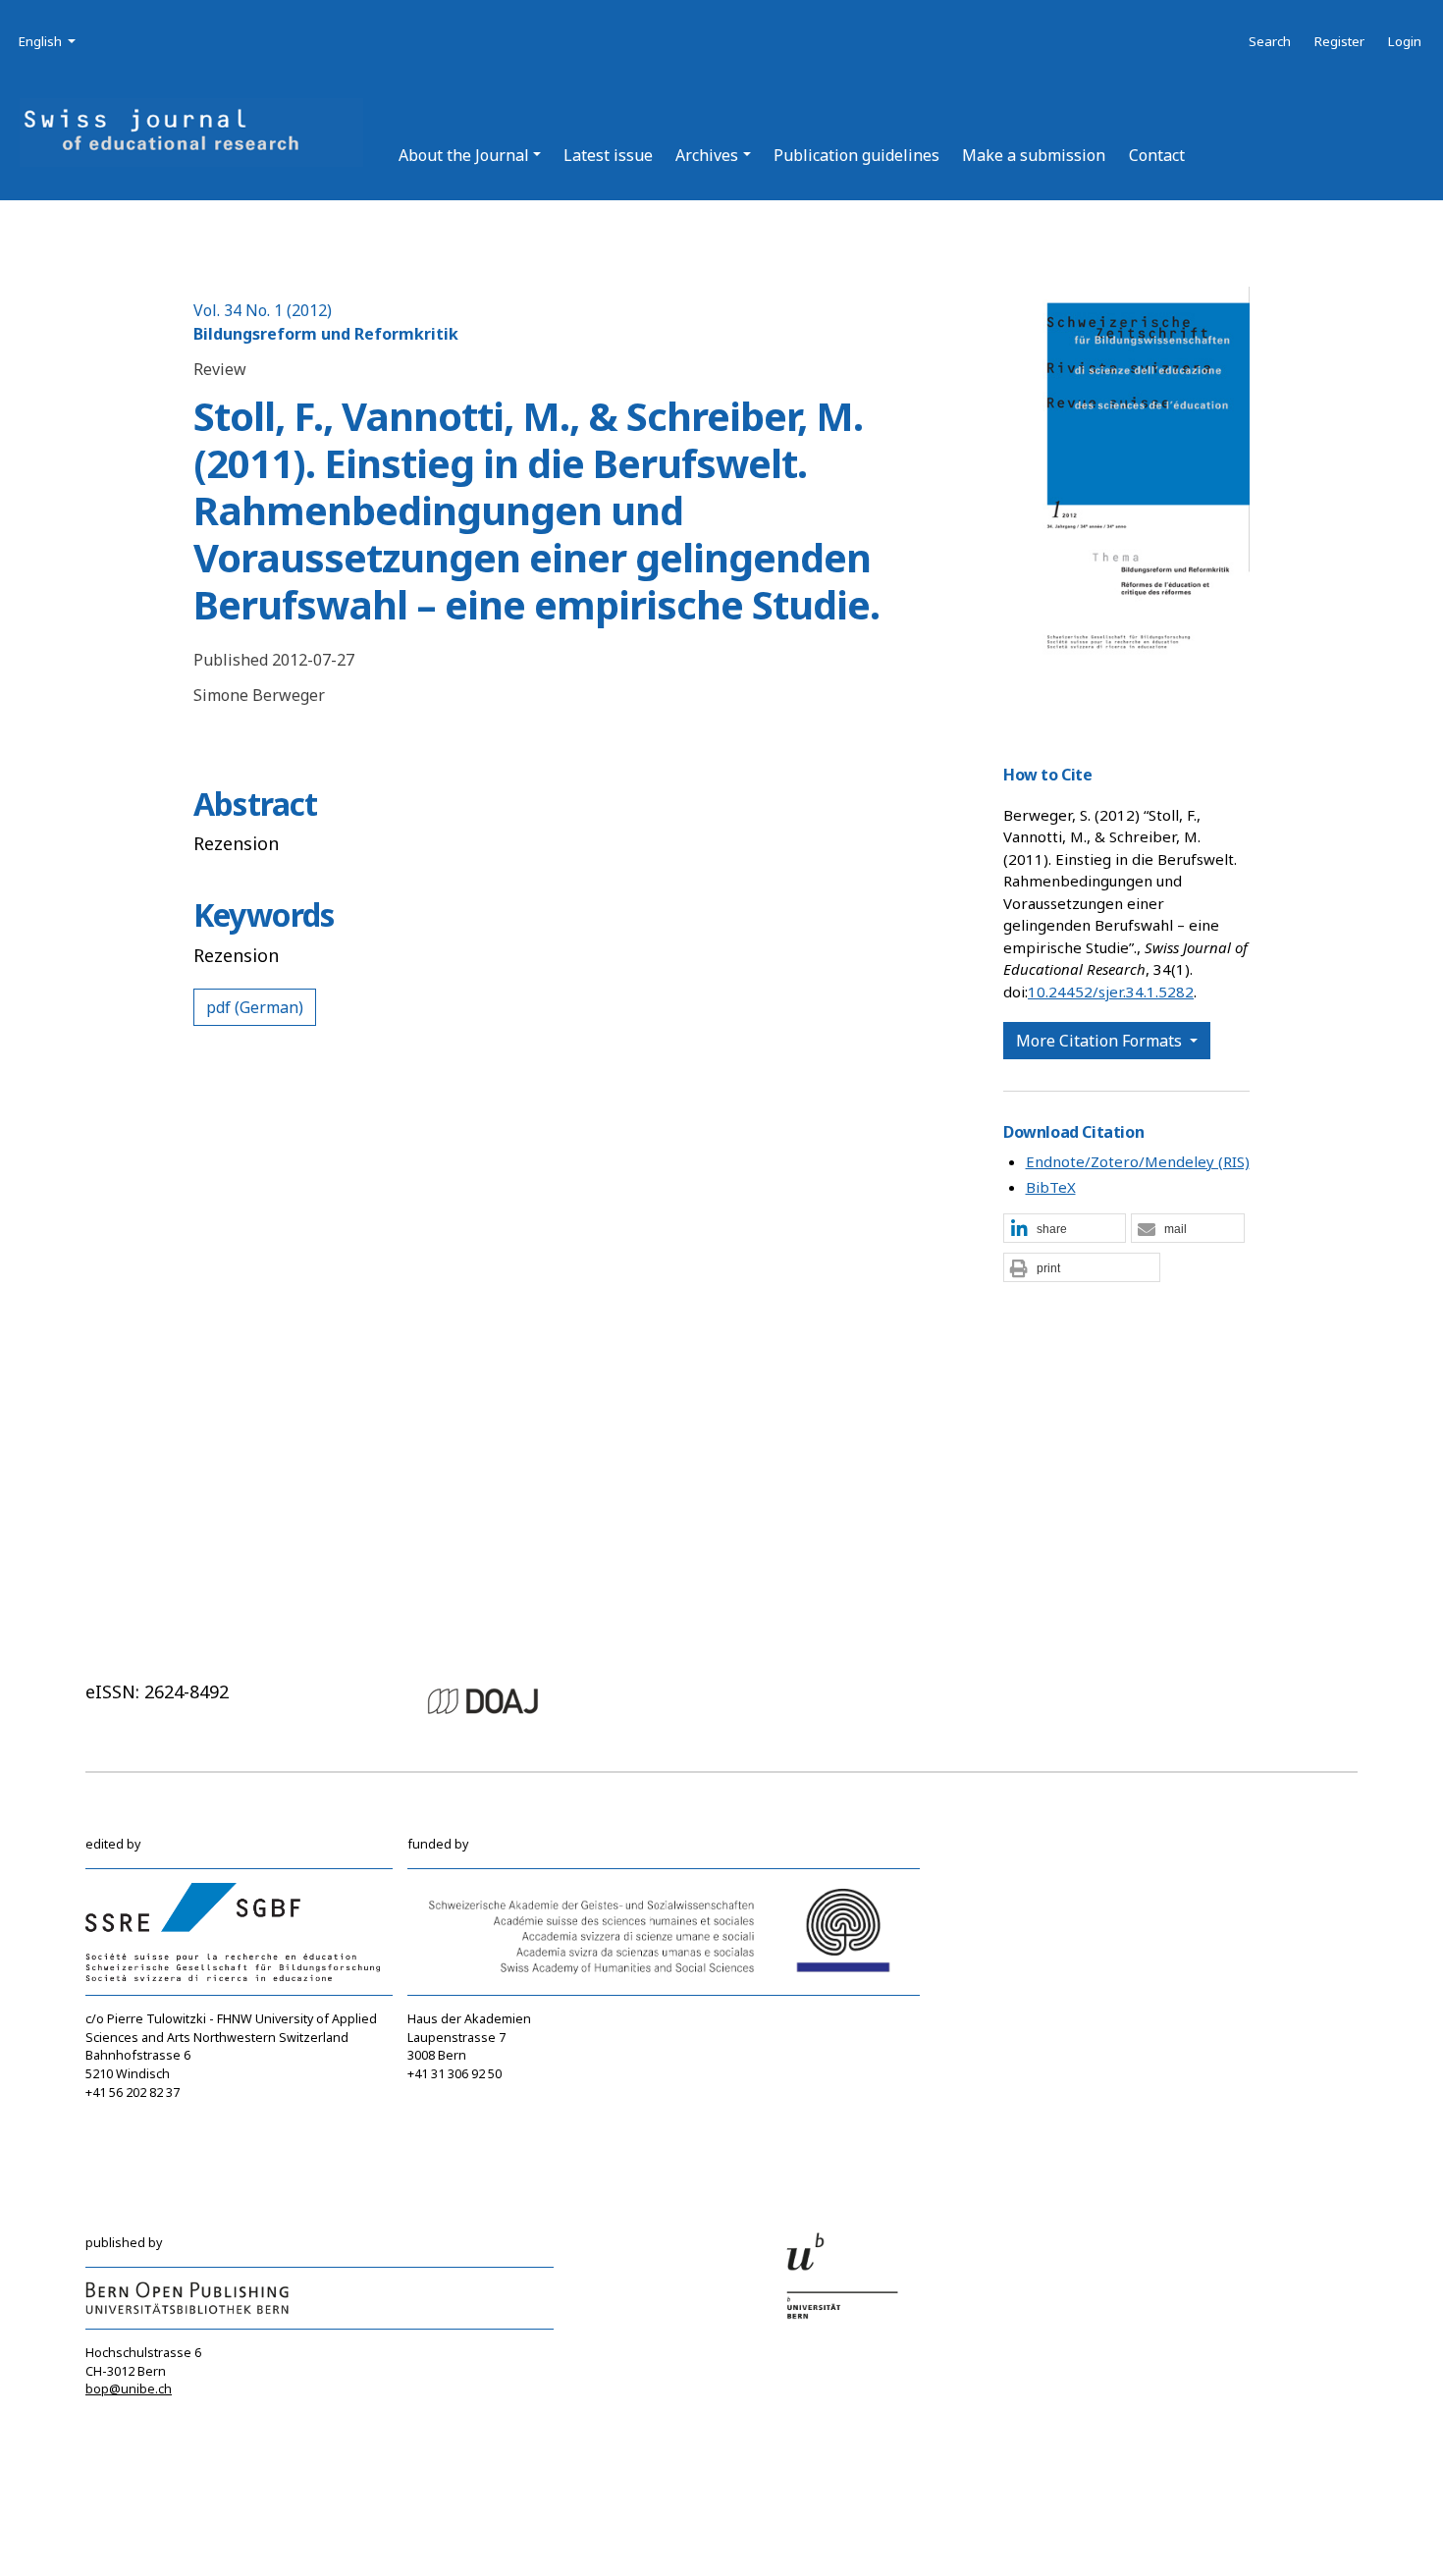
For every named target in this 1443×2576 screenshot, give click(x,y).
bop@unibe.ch (129, 2389)
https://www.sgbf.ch (145, 2129)
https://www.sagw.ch (469, 2131)
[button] (470, 155)
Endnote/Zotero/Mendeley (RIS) (1138, 1161)
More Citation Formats (1101, 1041)
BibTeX (1051, 1187)
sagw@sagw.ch (453, 2112)
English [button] (49, 41)
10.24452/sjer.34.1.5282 (1111, 992)
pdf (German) (255, 1007)
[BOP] (187, 2297)
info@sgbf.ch (125, 2111)
